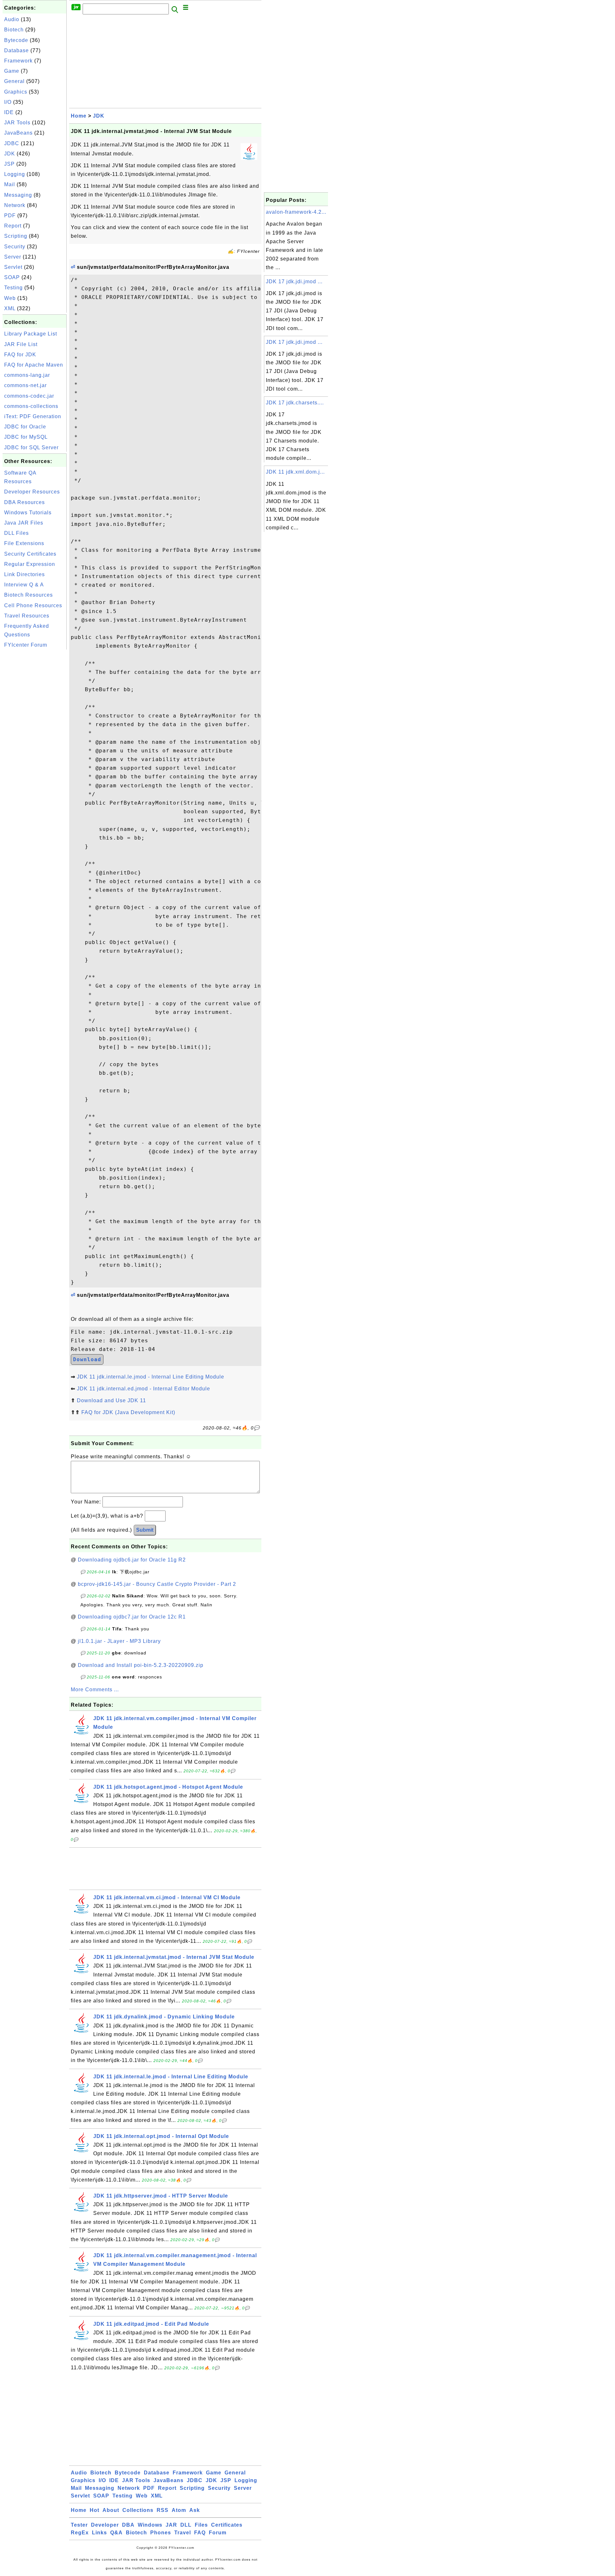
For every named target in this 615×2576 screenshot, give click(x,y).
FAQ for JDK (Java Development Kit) (128, 1412)
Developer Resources (32, 492)
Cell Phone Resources (33, 605)
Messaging (18, 195)
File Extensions (24, 543)
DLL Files (16, 533)
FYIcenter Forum (26, 645)
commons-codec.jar (29, 396)
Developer (105, 2525)
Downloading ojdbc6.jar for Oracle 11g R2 (132, 1560)
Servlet (13, 267)
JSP (9, 164)
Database (16, 50)
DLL (186, 2525)
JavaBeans (18, 133)
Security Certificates (30, 554)
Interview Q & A (24, 585)
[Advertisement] (35, 747)
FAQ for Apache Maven (34, 365)
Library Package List (31, 334)
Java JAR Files (24, 523)
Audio (12, 19)
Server (13, 257)
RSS (163, 2510)
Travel (183, 2533)
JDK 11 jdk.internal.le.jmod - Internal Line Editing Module (151, 1377)
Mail (10, 184)
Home (79, 116)
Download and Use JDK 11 (111, 1400)
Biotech (14, 30)
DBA (128, 2525)
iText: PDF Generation (33, 416)
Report (13, 226)
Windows (150, 2525)
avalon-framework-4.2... (296, 212)
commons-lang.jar (27, 375)
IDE (9, 112)
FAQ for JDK (20, 355)
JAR (171, 2525)
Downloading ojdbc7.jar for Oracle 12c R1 (132, 1617)
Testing (13, 288)
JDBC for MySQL (26, 437)
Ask (195, 2510)
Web (10, 298)
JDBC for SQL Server (31, 447)
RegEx (80, 2533)
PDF (10, 215)
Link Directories (25, 574)
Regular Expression (30, 564)
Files (201, 2525)
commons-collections (31, 406)
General (14, 81)
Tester (79, 2525)
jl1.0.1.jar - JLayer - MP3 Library (119, 1641)
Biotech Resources (29, 595)
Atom (179, 2510)
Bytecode (16, 40)
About (111, 2510)
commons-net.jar (25, 385)
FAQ (200, 2533)
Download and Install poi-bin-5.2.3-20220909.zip (141, 1665)
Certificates (227, 2525)
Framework (18, 61)
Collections (138, 2510)
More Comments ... (95, 1690)
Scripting (16, 236)
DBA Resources (25, 502)
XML (10, 308)
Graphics (16, 92)
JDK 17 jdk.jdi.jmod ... (294, 282)
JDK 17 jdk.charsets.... (295, 403)
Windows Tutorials (28, 513)
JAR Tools (17, 123)
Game (12, 71)
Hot (94, 2510)
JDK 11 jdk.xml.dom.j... (295, 472)
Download (87, 1359)
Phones (161, 2533)
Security (15, 247)
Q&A (116, 2533)
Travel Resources (27, 616)
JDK (10, 154)
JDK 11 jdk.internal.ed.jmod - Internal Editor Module (143, 1389)
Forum (218, 2533)
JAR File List (21, 344)
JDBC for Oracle (25, 427)
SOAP (12, 277)
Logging (15, 174)
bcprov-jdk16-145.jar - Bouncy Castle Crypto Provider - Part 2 (157, 1584)
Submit (145, 1530)
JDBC (12, 143)
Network (15, 205)
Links (99, 2533)
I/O (8, 102)
